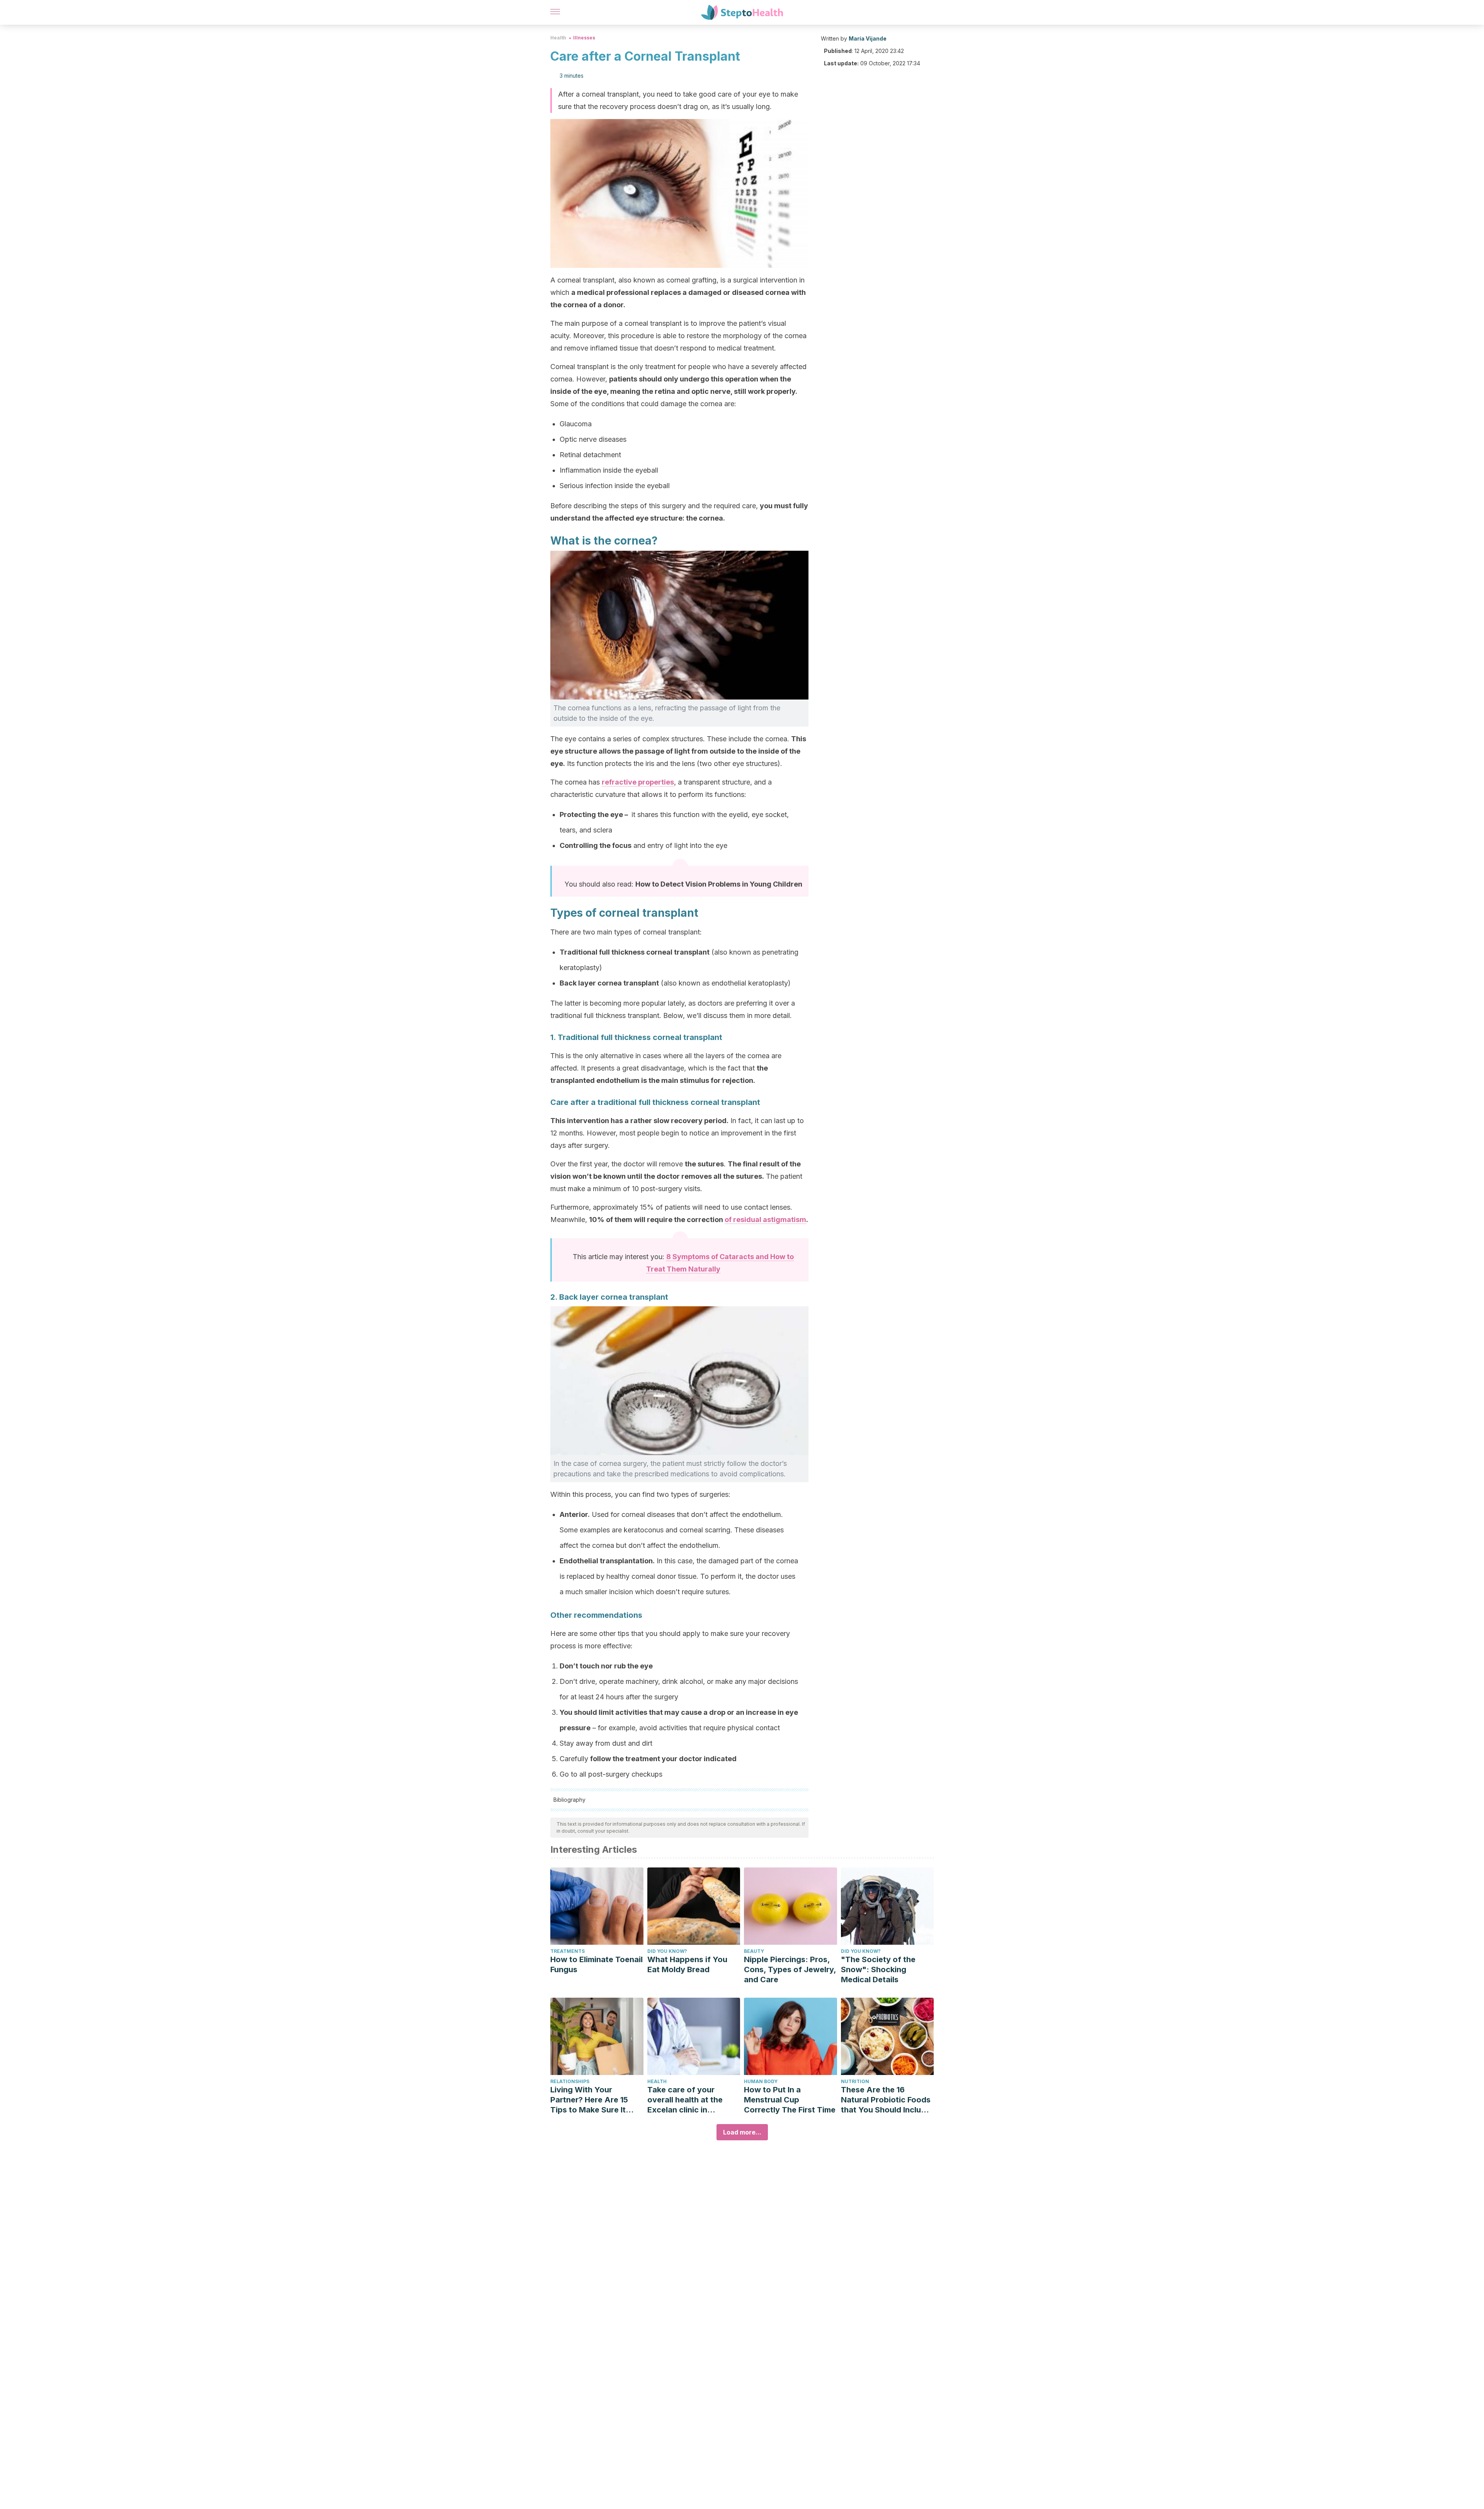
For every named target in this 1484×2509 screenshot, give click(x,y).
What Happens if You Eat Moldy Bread (687, 1964)
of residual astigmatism (765, 1220)
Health (558, 38)
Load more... (742, 2132)
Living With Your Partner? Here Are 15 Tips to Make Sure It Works (589, 2100)
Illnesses (584, 38)
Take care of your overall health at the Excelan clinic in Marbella (685, 2100)
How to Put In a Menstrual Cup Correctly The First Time (790, 2100)
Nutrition (855, 2081)
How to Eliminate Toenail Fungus (596, 1964)
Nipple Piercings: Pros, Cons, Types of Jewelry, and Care (790, 1969)
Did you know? (667, 1951)
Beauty (754, 1951)
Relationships (570, 2081)
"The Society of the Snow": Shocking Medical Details (878, 1969)
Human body (761, 2081)
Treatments (568, 1951)
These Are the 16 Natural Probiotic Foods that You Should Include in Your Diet (886, 2100)
